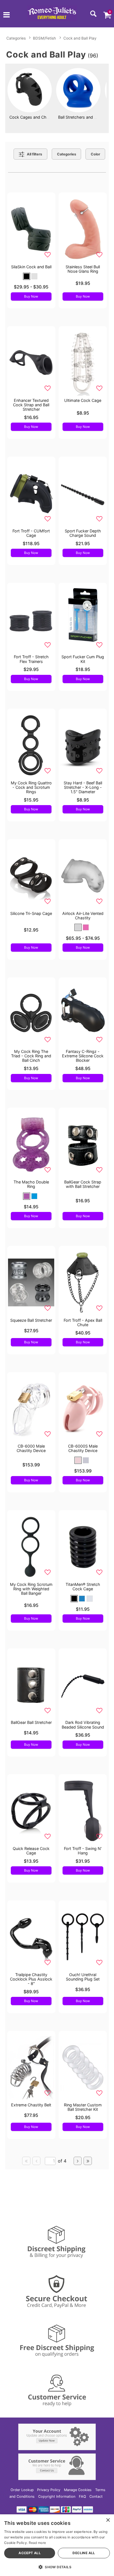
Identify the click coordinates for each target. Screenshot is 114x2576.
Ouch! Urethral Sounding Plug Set (83, 1977)
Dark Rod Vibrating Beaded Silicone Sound (83, 1725)
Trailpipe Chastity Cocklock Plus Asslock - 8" (31, 1979)
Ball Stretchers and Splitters (84, 117)
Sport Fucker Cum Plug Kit (83, 659)
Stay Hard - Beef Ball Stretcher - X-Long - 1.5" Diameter (83, 787)
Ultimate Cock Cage (83, 400)
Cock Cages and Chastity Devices (41, 117)
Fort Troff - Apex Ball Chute (83, 1322)
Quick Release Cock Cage (31, 1851)
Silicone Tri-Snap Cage (31, 913)
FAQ (82, 2496)
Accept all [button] (30, 2553)
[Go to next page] (78, 2161)
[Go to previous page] (37, 2161)
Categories (16, 38)
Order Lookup (22, 2490)
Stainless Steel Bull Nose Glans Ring (83, 269)
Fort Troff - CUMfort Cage (31, 533)
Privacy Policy (49, 2490)
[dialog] (57, 2545)
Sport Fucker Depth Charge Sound (83, 533)
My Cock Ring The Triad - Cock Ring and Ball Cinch (31, 1056)
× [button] (108, 2520)
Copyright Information (57, 2496)
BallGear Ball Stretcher (31, 1722)
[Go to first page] (26, 2161)
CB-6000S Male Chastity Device (83, 1448)
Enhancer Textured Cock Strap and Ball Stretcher (31, 405)
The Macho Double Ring (31, 1184)
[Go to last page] (88, 2161)
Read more (37, 2543)
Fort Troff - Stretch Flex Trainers (31, 659)
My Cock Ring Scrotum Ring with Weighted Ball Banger (31, 1589)
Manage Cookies (78, 2490)
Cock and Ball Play (80, 38)
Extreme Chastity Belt (31, 2105)
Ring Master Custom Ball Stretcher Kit (83, 2107)
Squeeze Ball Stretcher (31, 1320)
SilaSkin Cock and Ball (31, 267)
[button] (7, 15)
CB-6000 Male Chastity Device (31, 1448)
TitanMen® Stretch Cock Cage (83, 1587)
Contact (96, 2496)
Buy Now (31, 296)
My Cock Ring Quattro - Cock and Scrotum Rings (31, 787)
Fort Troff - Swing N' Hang (83, 1851)
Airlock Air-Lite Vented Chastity (83, 916)
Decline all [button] (84, 2553)
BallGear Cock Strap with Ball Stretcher (83, 1184)
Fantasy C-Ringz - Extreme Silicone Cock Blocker (83, 1056)
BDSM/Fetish (44, 38)
